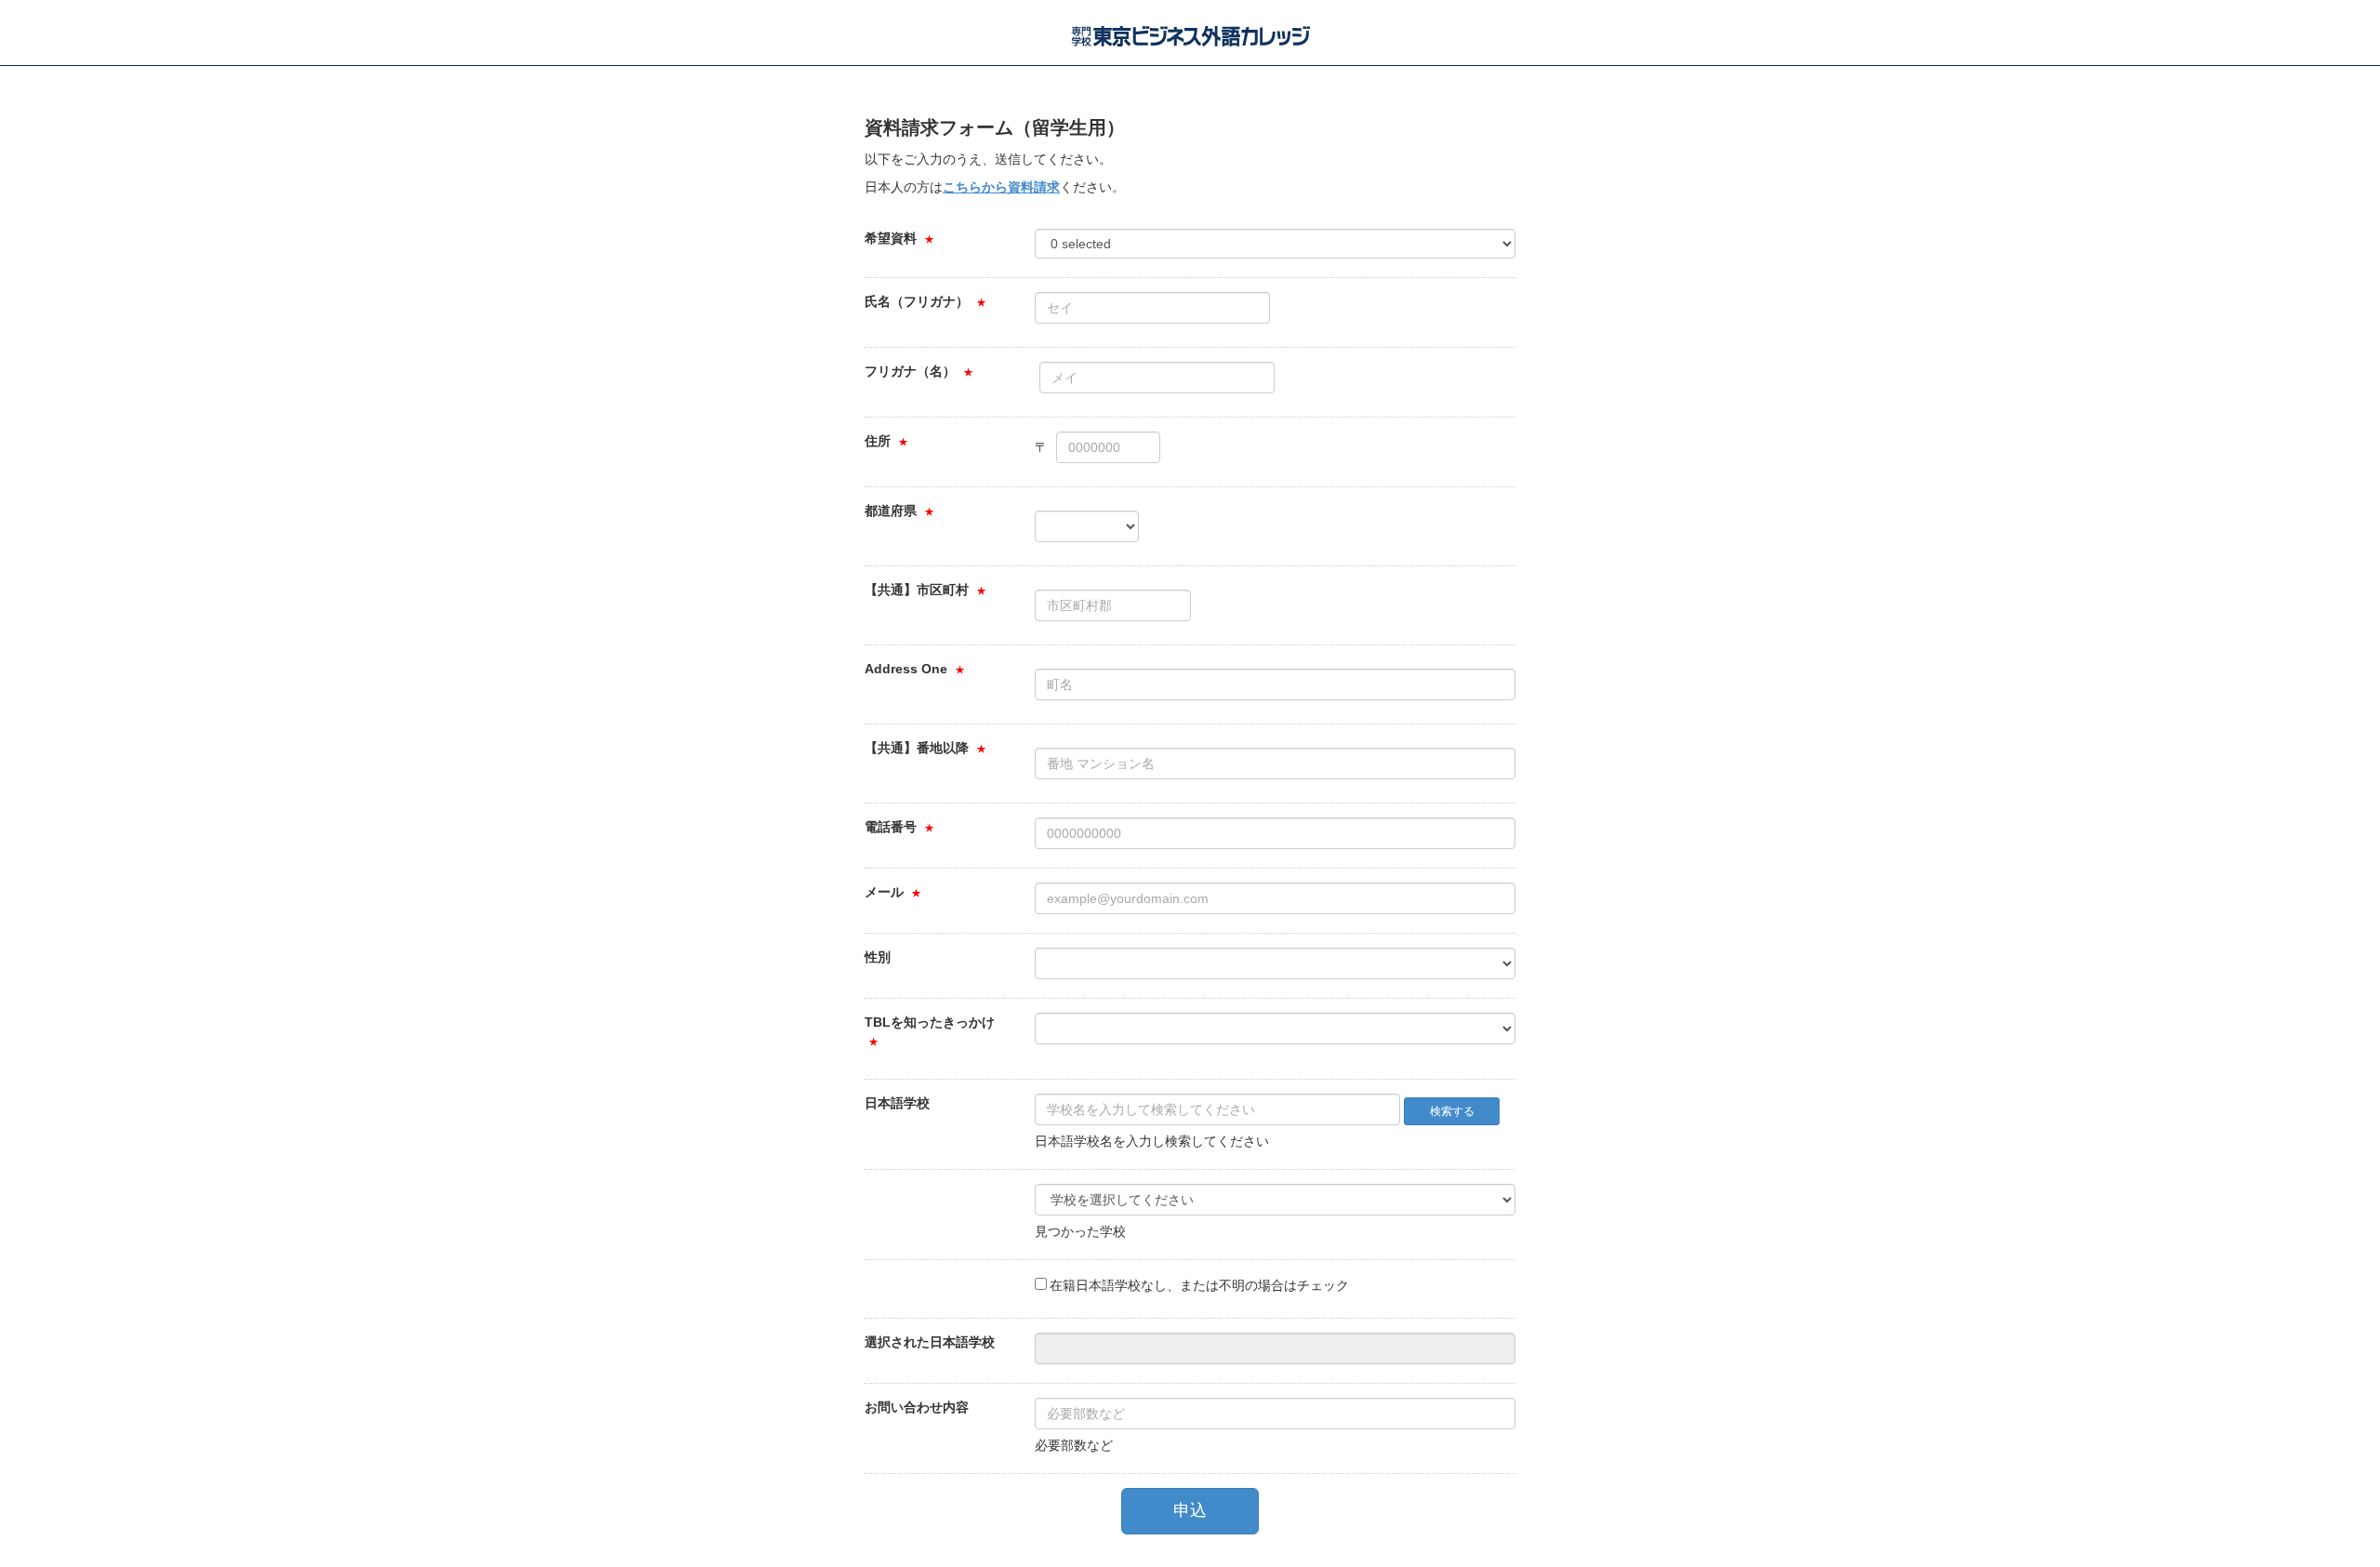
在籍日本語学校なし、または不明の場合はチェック (1199, 1285)
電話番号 (891, 827)
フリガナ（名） (910, 371)
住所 (878, 441)
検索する (1452, 1111)
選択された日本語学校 (930, 1342)
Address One (906, 669)
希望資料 (891, 238)
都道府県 (891, 511)
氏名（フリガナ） (917, 301)
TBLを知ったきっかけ (930, 1022)
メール (884, 892)
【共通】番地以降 (917, 748)
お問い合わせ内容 (917, 1407)
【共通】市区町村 (917, 590)
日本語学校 (897, 1103)
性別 (878, 957)
